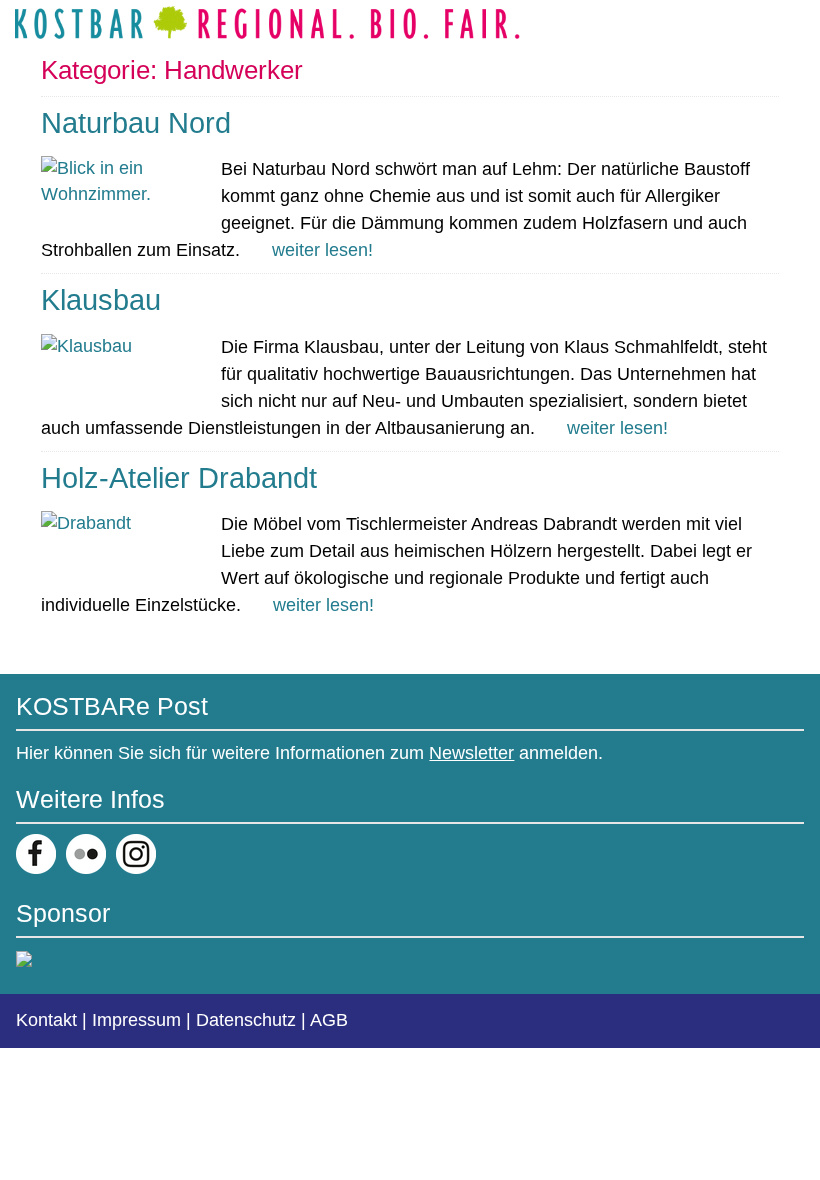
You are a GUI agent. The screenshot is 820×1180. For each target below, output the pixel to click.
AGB (329, 1020)
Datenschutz (246, 1020)
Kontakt (46, 1020)
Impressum (136, 1020)
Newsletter (471, 753)
